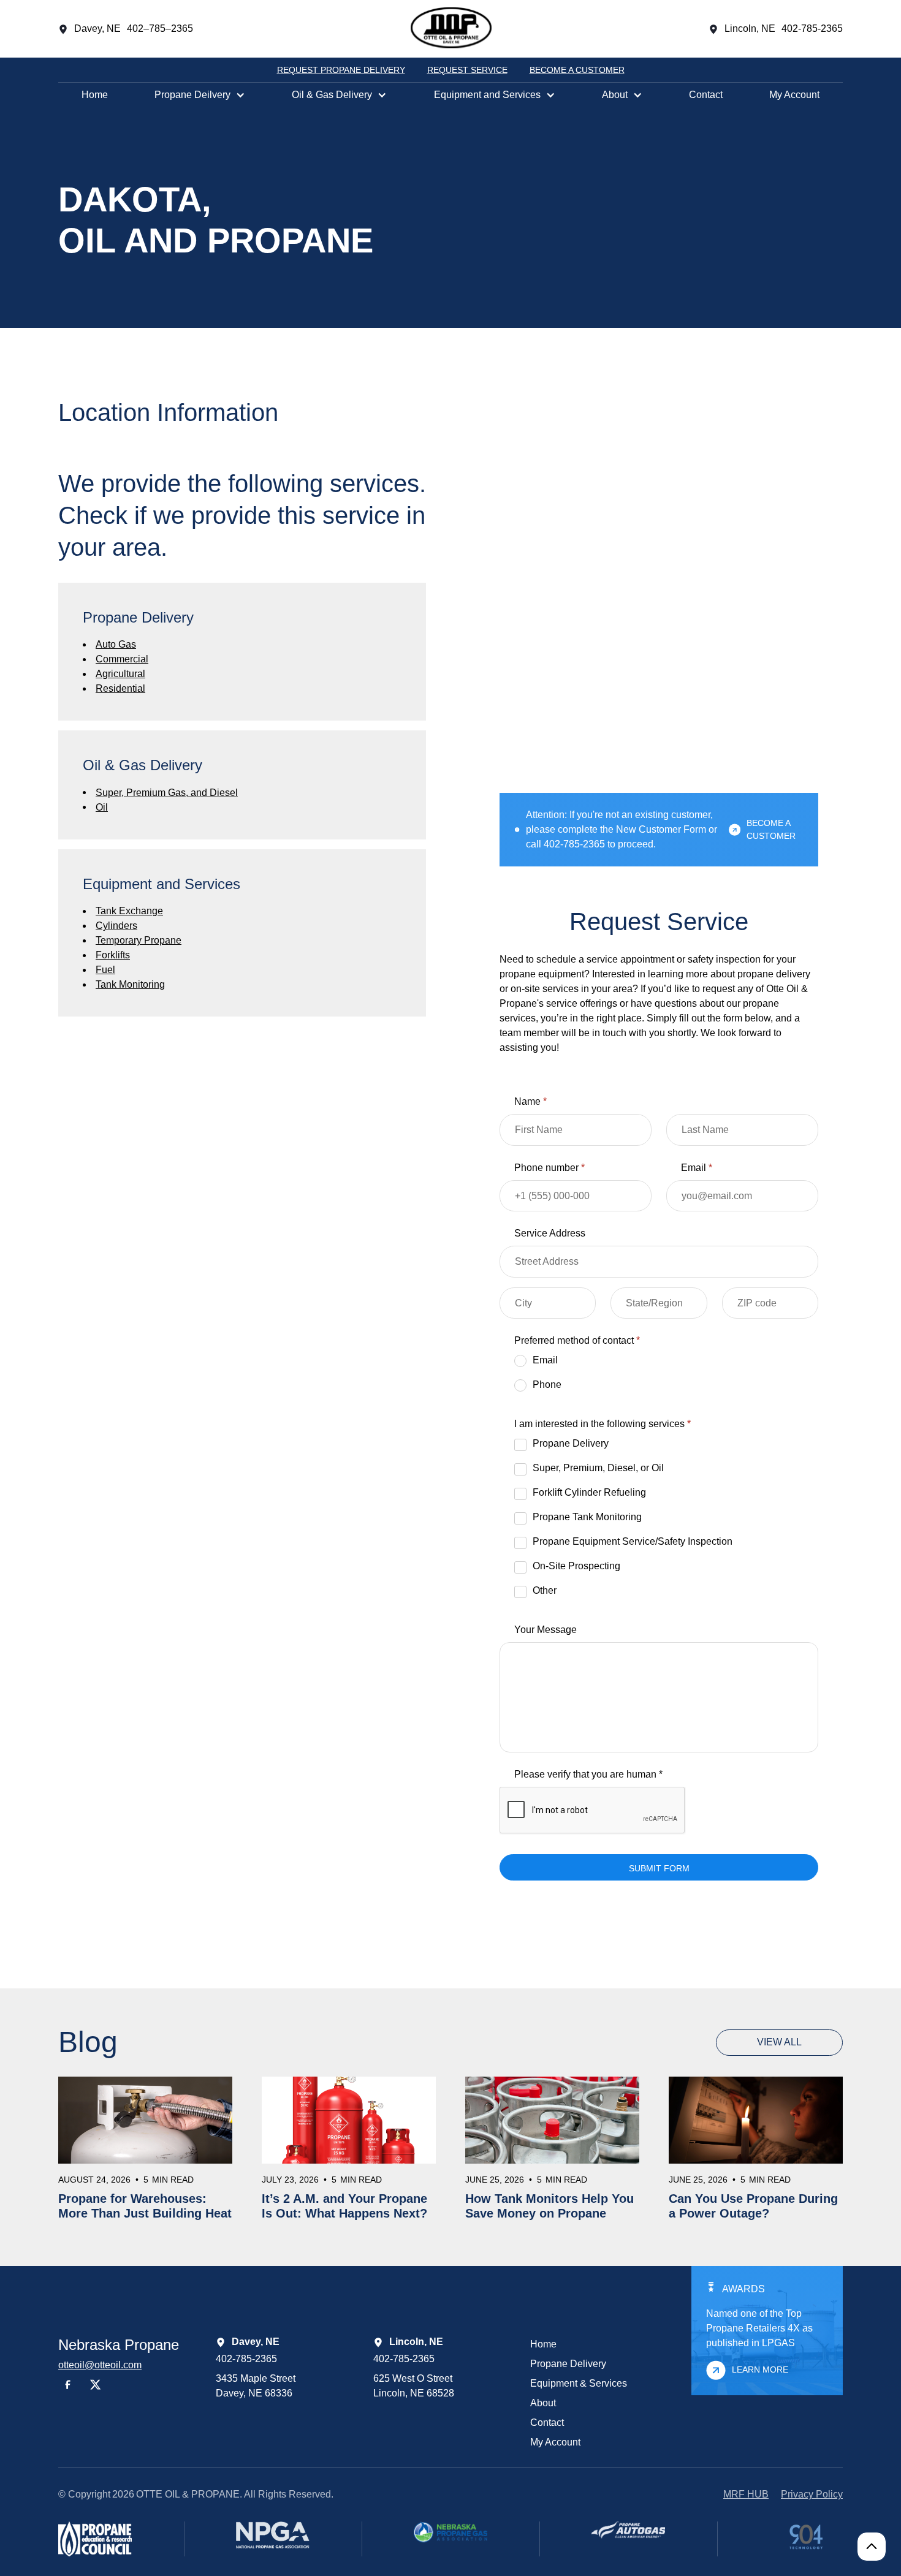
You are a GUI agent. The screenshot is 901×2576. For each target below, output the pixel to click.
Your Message (546, 1630)
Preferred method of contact (577, 1340)
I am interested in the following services (603, 1424)
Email (697, 1168)
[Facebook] (68, 2385)
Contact (706, 95)
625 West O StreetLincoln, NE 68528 (414, 2386)
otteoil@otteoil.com (100, 2365)
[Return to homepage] (451, 29)
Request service (467, 70)
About (543, 2403)
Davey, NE (97, 28)
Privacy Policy (812, 2494)
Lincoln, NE (750, 28)
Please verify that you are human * (588, 1774)
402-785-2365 (246, 2359)
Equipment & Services (579, 2383)
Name (530, 1101)
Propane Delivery (568, 2364)
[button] (200, 95)
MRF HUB (746, 2494)
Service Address (550, 1233)
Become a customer (577, 70)
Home (95, 95)
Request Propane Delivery (341, 70)
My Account (794, 95)
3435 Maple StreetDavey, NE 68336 (256, 2386)
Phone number (549, 1168)
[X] (96, 2385)
